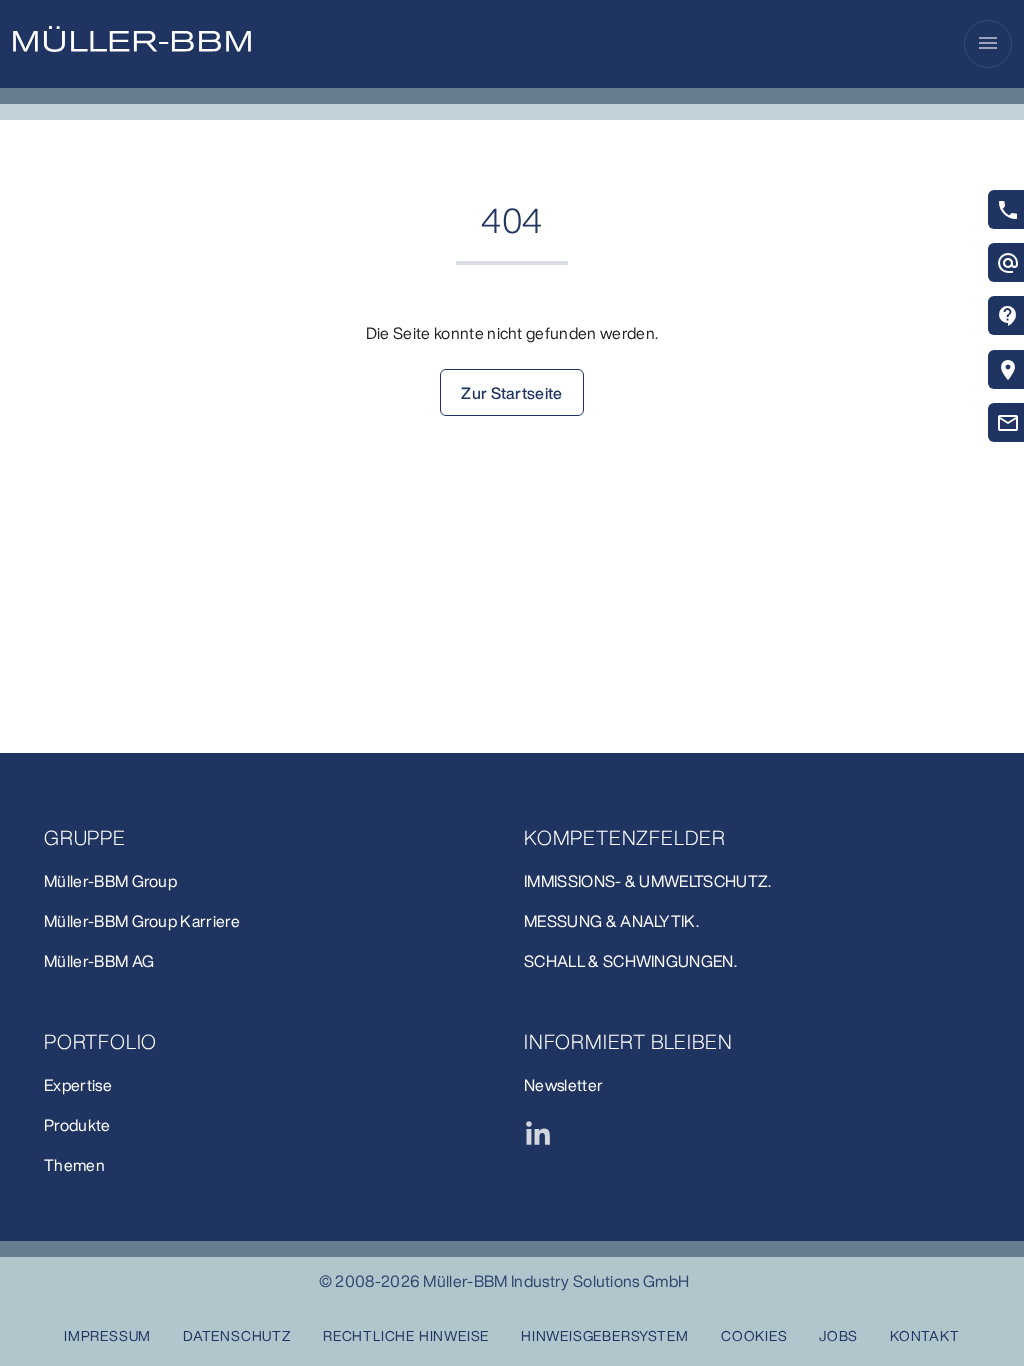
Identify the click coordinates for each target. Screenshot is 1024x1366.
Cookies (754, 1335)
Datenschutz (237, 1335)
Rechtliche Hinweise (406, 1335)
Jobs (838, 1335)
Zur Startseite (511, 393)
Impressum (107, 1335)
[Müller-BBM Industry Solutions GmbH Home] (132, 39)
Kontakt (925, 1335)
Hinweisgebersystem (604, 1335)
